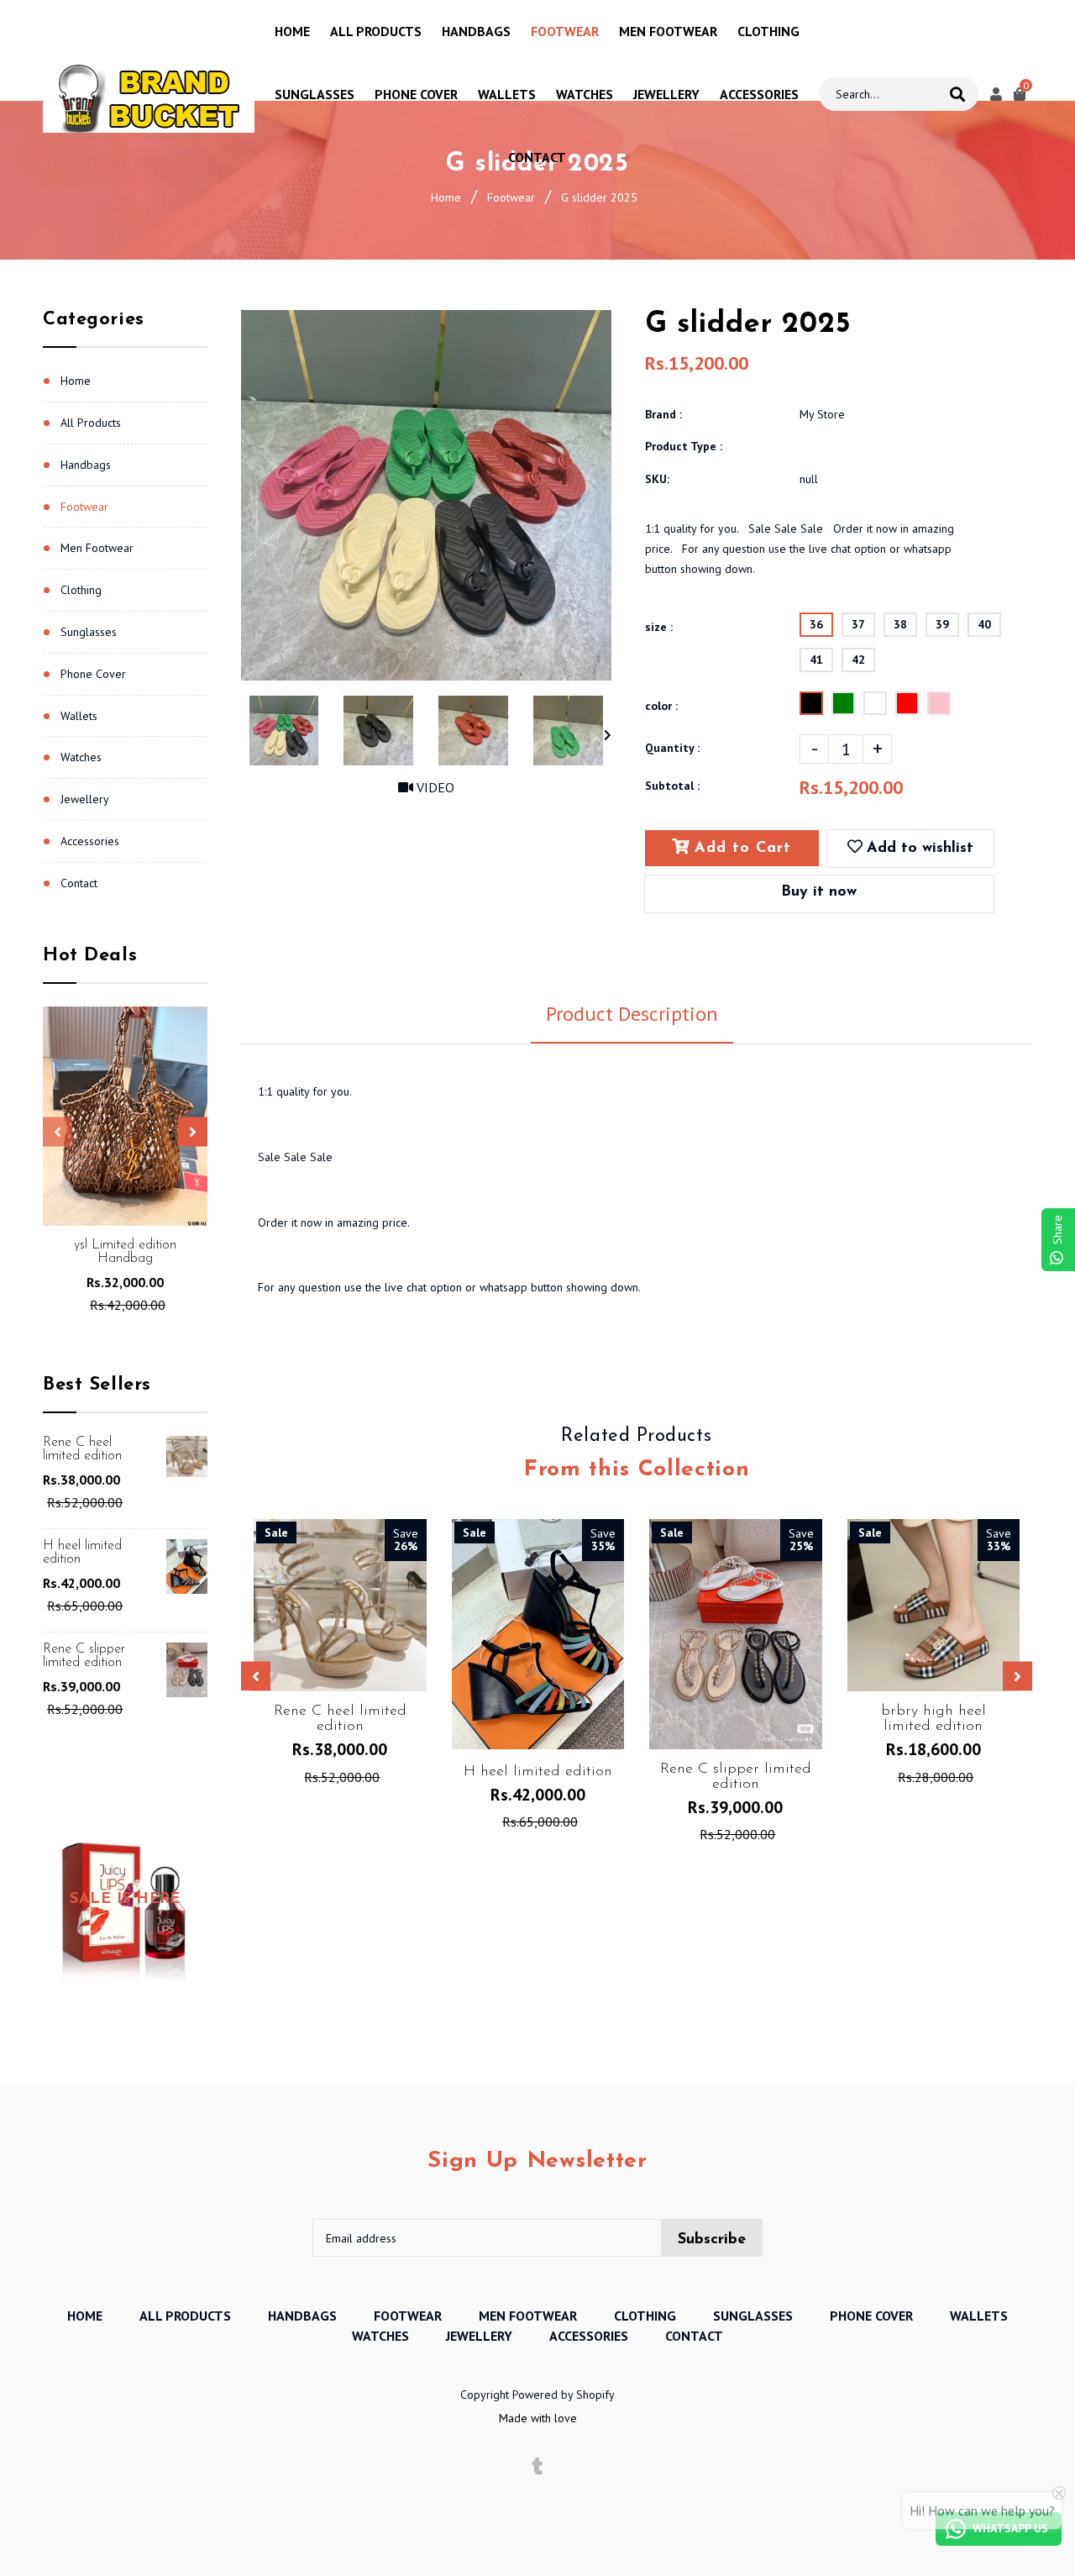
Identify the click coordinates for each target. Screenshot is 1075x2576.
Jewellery (85, 799)
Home (446, 197)
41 (816, 660)
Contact (79, 883)
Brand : (663, 414)
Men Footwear (97, 548)
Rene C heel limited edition (82, 1449)
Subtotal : (672, 786)
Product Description (632, 1014)
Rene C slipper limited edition (84, 1656)
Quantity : (672, 748)
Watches (81, 757)
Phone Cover (93, 674)
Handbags (86, 465)
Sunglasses (89, 632)
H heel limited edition (82, 1553)
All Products (91, 423)
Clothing (81, 590)
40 (984, 624)
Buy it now (819, 892)
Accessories (90, 841)
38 (900, 624)
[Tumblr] (538, 2467)
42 (858, 660)
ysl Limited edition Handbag (125, 1252)
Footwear (511, 197)
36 (816, 624)
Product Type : (684, 446)
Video (434, 787)
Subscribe (712, 2240)
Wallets (79, 716)
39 (942, 624)
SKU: (657, 479)
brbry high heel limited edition (933, 1719)
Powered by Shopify (564, 2395)
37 (858, 624)
